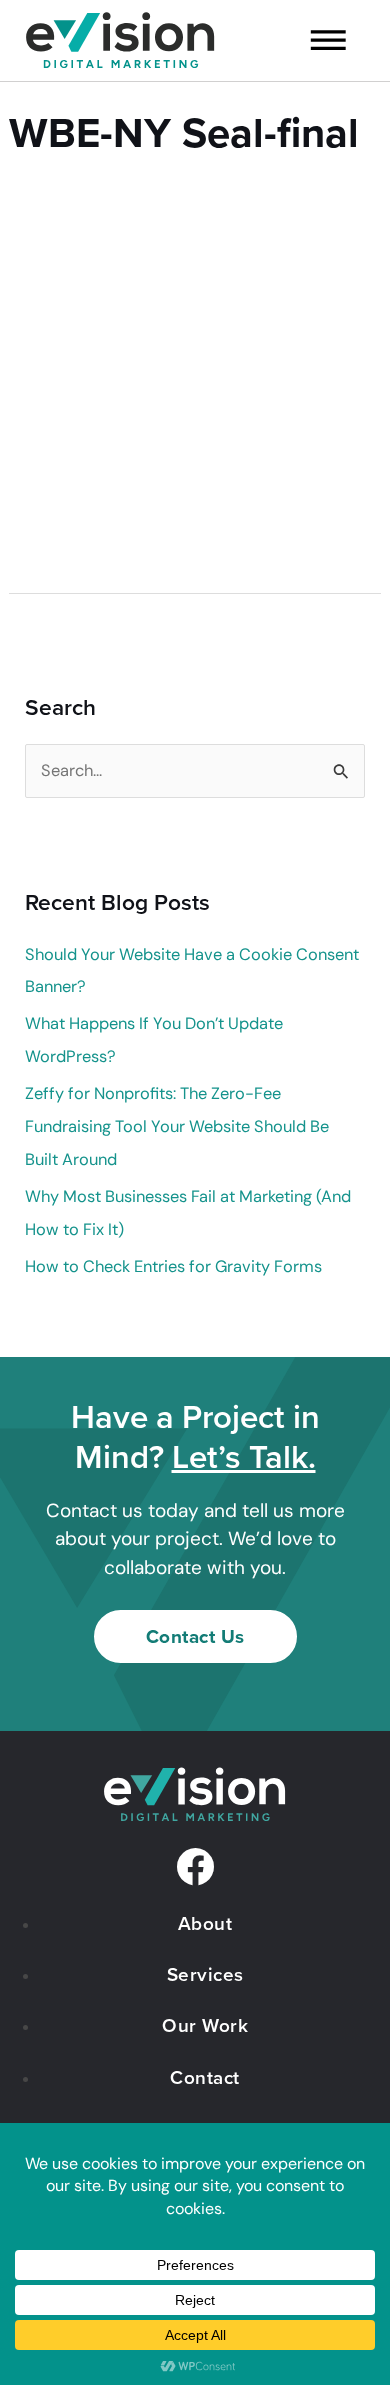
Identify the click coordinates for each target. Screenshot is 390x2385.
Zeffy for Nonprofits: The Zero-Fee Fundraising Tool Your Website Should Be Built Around (177, 1126)
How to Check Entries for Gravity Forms (173, 1266)
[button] (314, 43)
